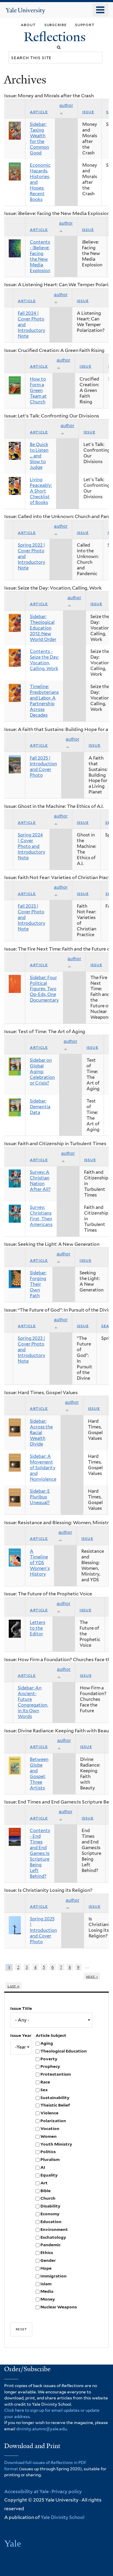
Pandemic (50, 2245)
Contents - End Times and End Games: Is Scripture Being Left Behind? (40, 1853)
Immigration (53, 2276)
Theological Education (64, 2051)
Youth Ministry (56, 2144)
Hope (46, 2268)
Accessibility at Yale (27, 2491)
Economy (50, 2214)
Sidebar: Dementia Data (40, 1107)
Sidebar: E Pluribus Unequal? (40, 1497)
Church (48, 2198)
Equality (49, 2175)
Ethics (47, 2253)
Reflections (56, 37)
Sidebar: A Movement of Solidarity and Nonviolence (43, 1468)
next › (92, 1976)
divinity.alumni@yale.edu (41, 2429)
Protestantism (56, 2074)
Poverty (49, 2059)
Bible (46, 2191)
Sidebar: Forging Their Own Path (38, 1284)
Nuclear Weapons (59, 2307)
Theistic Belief (55, 2105)
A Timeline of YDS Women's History (40, 1563)
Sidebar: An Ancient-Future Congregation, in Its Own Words (33, 1702)
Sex (44, 2090)
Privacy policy (67, 2491)
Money (48, 2299)
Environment (54, 2229)
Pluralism (50, 2159)
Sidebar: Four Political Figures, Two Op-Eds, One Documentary (44, 989)
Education (51, 2222)
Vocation (50, 2128)
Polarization (53, 2121)
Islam (46, 2284)
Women (49, 2136)
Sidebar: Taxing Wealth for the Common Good (39, 139)
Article (39, 112)
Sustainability (55, 2098)
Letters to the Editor (38, 1628)
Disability (50, 2206)
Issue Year (21, 2035)
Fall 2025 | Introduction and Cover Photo (43, 767)
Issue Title (21, 2008)
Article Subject (51, 2035)
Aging (47, 2043)
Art (44, 2183)
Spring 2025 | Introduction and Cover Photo (43, 1930)
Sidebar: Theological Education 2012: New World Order (43, 628)
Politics (48, 2152)
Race (45, 2082)
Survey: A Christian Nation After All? (40, 1181)
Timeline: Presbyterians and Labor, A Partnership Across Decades (44, 701)
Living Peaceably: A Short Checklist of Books (41, 491)
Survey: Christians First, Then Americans (41, 1216)
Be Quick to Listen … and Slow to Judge (39, 456)
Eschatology (53, 2237)
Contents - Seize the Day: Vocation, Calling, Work (44, 660)
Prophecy (50, 2066)
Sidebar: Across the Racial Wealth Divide (41, 1433)
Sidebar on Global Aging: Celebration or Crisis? (42, 1072)
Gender (48, 2260)
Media (47, 2291)
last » (14, 1986)
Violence (49, 2113)
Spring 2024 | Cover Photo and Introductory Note (31, 846)
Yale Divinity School (63, 2517)
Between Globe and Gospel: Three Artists (39, 1774)
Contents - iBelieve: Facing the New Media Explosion (40, 256)
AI (43, 2167)
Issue (88, 112)
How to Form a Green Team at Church (38, 390)
